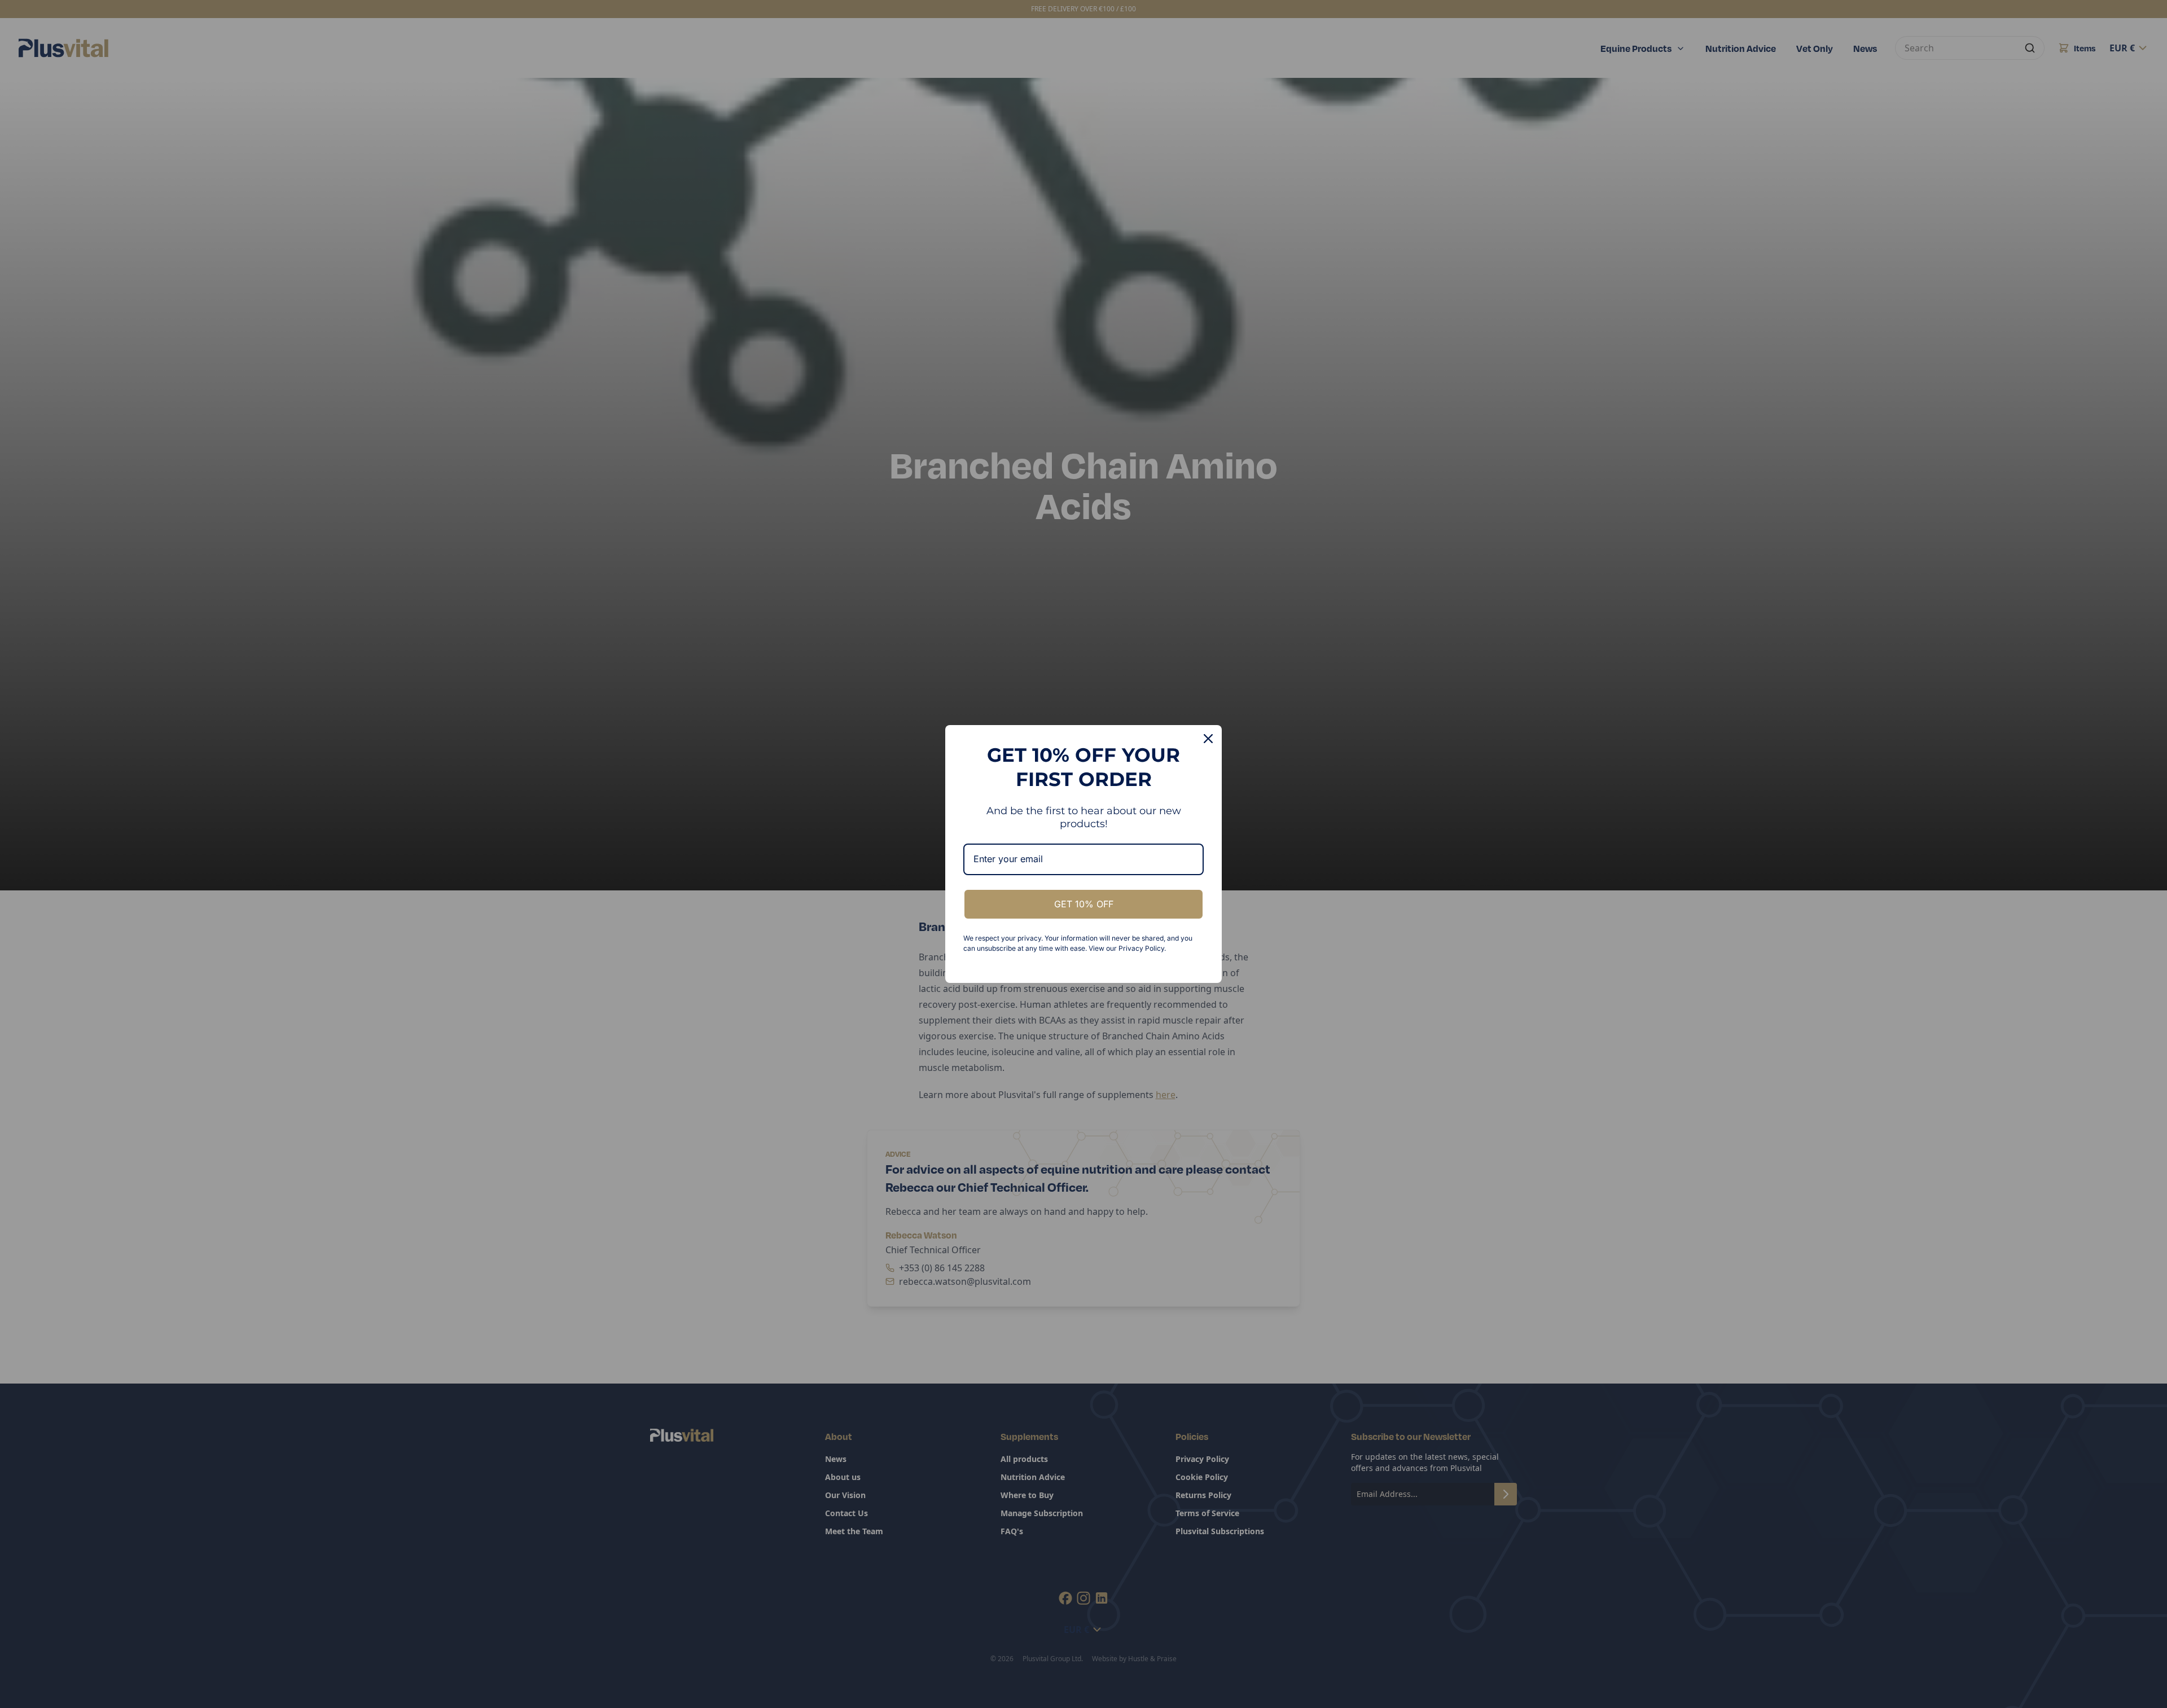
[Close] (1208, 739)
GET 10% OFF (1084, 904)
